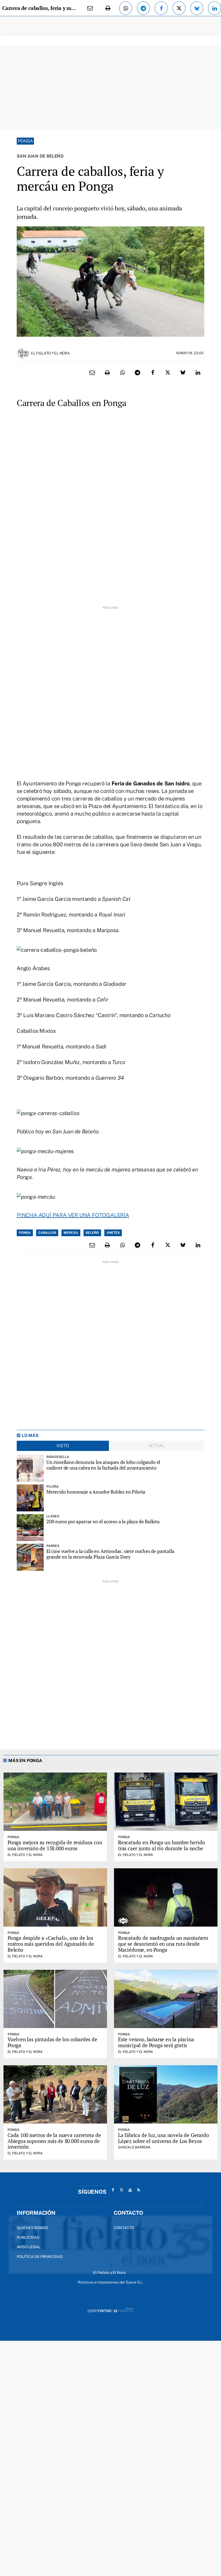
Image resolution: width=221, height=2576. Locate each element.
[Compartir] (126, 8)
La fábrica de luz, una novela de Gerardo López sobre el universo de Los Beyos (163, 2138)
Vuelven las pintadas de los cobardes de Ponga (52, 2042)
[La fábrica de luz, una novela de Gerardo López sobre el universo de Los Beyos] (166, 2094)
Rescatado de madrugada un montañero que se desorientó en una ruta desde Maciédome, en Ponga (163, 1944)
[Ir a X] (122, 2190)
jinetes (113, 1233)
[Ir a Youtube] (130, 2190)
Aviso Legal (29, 2247)
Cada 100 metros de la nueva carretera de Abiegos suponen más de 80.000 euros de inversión (54, 2141)
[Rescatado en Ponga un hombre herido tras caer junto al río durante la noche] (166, 1802)
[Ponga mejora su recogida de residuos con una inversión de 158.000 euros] (55, 1802)
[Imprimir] (108, 8)
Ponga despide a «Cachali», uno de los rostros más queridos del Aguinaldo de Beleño (51, 1944)
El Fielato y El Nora (50, 353)
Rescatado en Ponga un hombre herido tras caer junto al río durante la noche (161, 1845)
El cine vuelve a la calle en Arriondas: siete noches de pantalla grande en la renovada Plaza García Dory (110, 1554)
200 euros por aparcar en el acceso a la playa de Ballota (103, 1522)
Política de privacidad (40, 2257)
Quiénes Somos (32, 2228)
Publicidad (28, 2237)
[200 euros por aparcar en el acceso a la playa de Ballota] (30, 1528)
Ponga (25, 141)
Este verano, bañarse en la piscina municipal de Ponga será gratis (156, 2042)
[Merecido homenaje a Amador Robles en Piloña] (30, 1498)
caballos (47, 1233)
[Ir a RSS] (139, 2190)
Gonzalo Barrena (134, 2147)
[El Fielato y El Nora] (23, 353)
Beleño (92, 1233)
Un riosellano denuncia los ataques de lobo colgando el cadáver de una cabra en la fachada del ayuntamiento (103, 1465)
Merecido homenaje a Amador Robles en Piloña (96, 1492)
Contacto (124, 2228)
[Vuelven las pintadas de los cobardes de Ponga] (55, 1999)
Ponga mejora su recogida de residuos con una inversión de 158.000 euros (55, 1845)
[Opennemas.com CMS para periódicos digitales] (110, 2310)
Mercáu (71, 1233)
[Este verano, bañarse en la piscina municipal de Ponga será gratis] (166, 1999)
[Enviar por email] (90, 8)
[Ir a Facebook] (113, 2190)
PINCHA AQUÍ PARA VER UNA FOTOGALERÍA (73, 1215)
